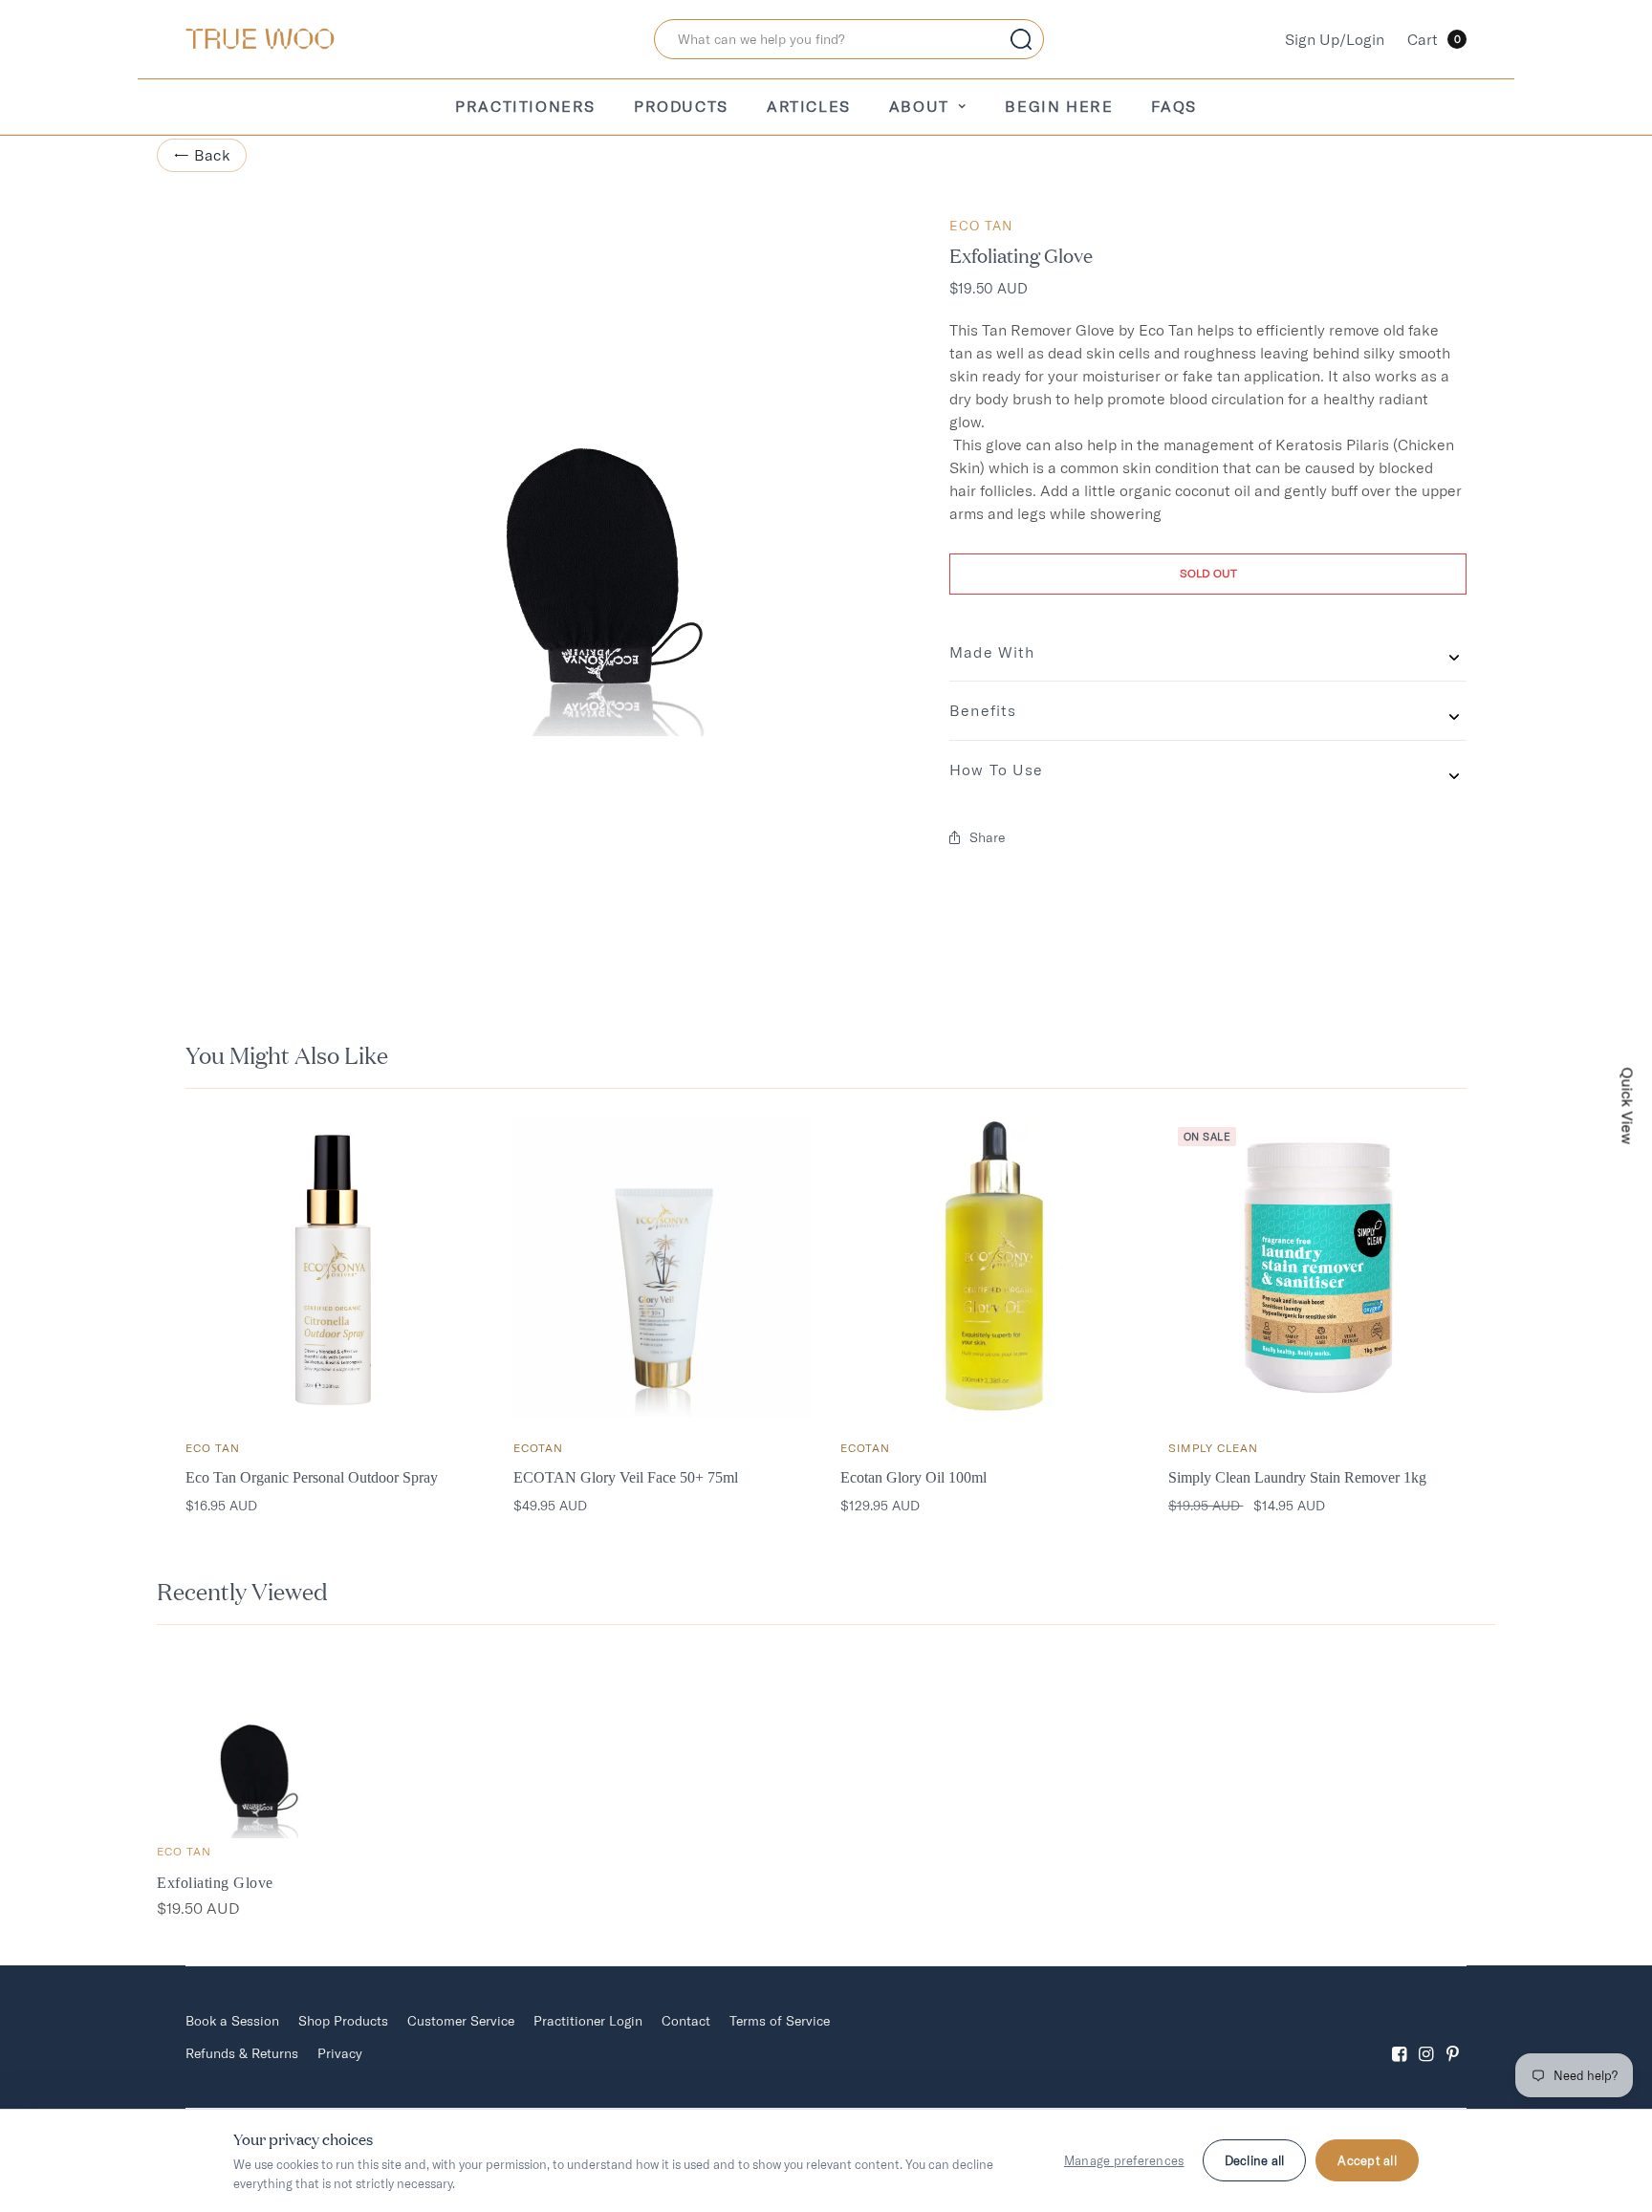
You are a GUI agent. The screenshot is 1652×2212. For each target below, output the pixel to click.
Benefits (983, 710)
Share (987, 837)
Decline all (1255, 2160)
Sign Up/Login (1335, 39)
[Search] (1021, 39)
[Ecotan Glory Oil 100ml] (990, 1267)
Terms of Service (780, 2021)
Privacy (340, 2053)
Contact (686, 2021)
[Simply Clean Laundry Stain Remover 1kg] (1318, 1267)
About (919, 106)
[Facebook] (1400, 2038)
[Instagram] (1426, 2038)
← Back (202, 155)
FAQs (1174, 106)
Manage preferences (1124, 2160)
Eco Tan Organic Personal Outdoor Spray (312, 1477)
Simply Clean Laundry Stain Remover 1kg (1297, 1477)
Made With (992, 652)
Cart (1434, 39)
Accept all (1367, 2160)
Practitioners (525, 106)
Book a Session (232, 2021)
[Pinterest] (1453, 2038)
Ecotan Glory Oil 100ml (913, 1477)
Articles (809, 106)
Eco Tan (981, 226)
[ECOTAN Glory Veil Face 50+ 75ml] (663, 1267)
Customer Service (461, 2021)
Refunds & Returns (242, 2053)
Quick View (1628, 1106)
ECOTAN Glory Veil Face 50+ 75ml (626, 1477)
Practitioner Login (588, 2021)
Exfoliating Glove (215, 1883)
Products (681, 106)
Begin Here (1059, 106)
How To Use (996, 770)
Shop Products (343, 2021)
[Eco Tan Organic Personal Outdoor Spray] (335, 1267)
